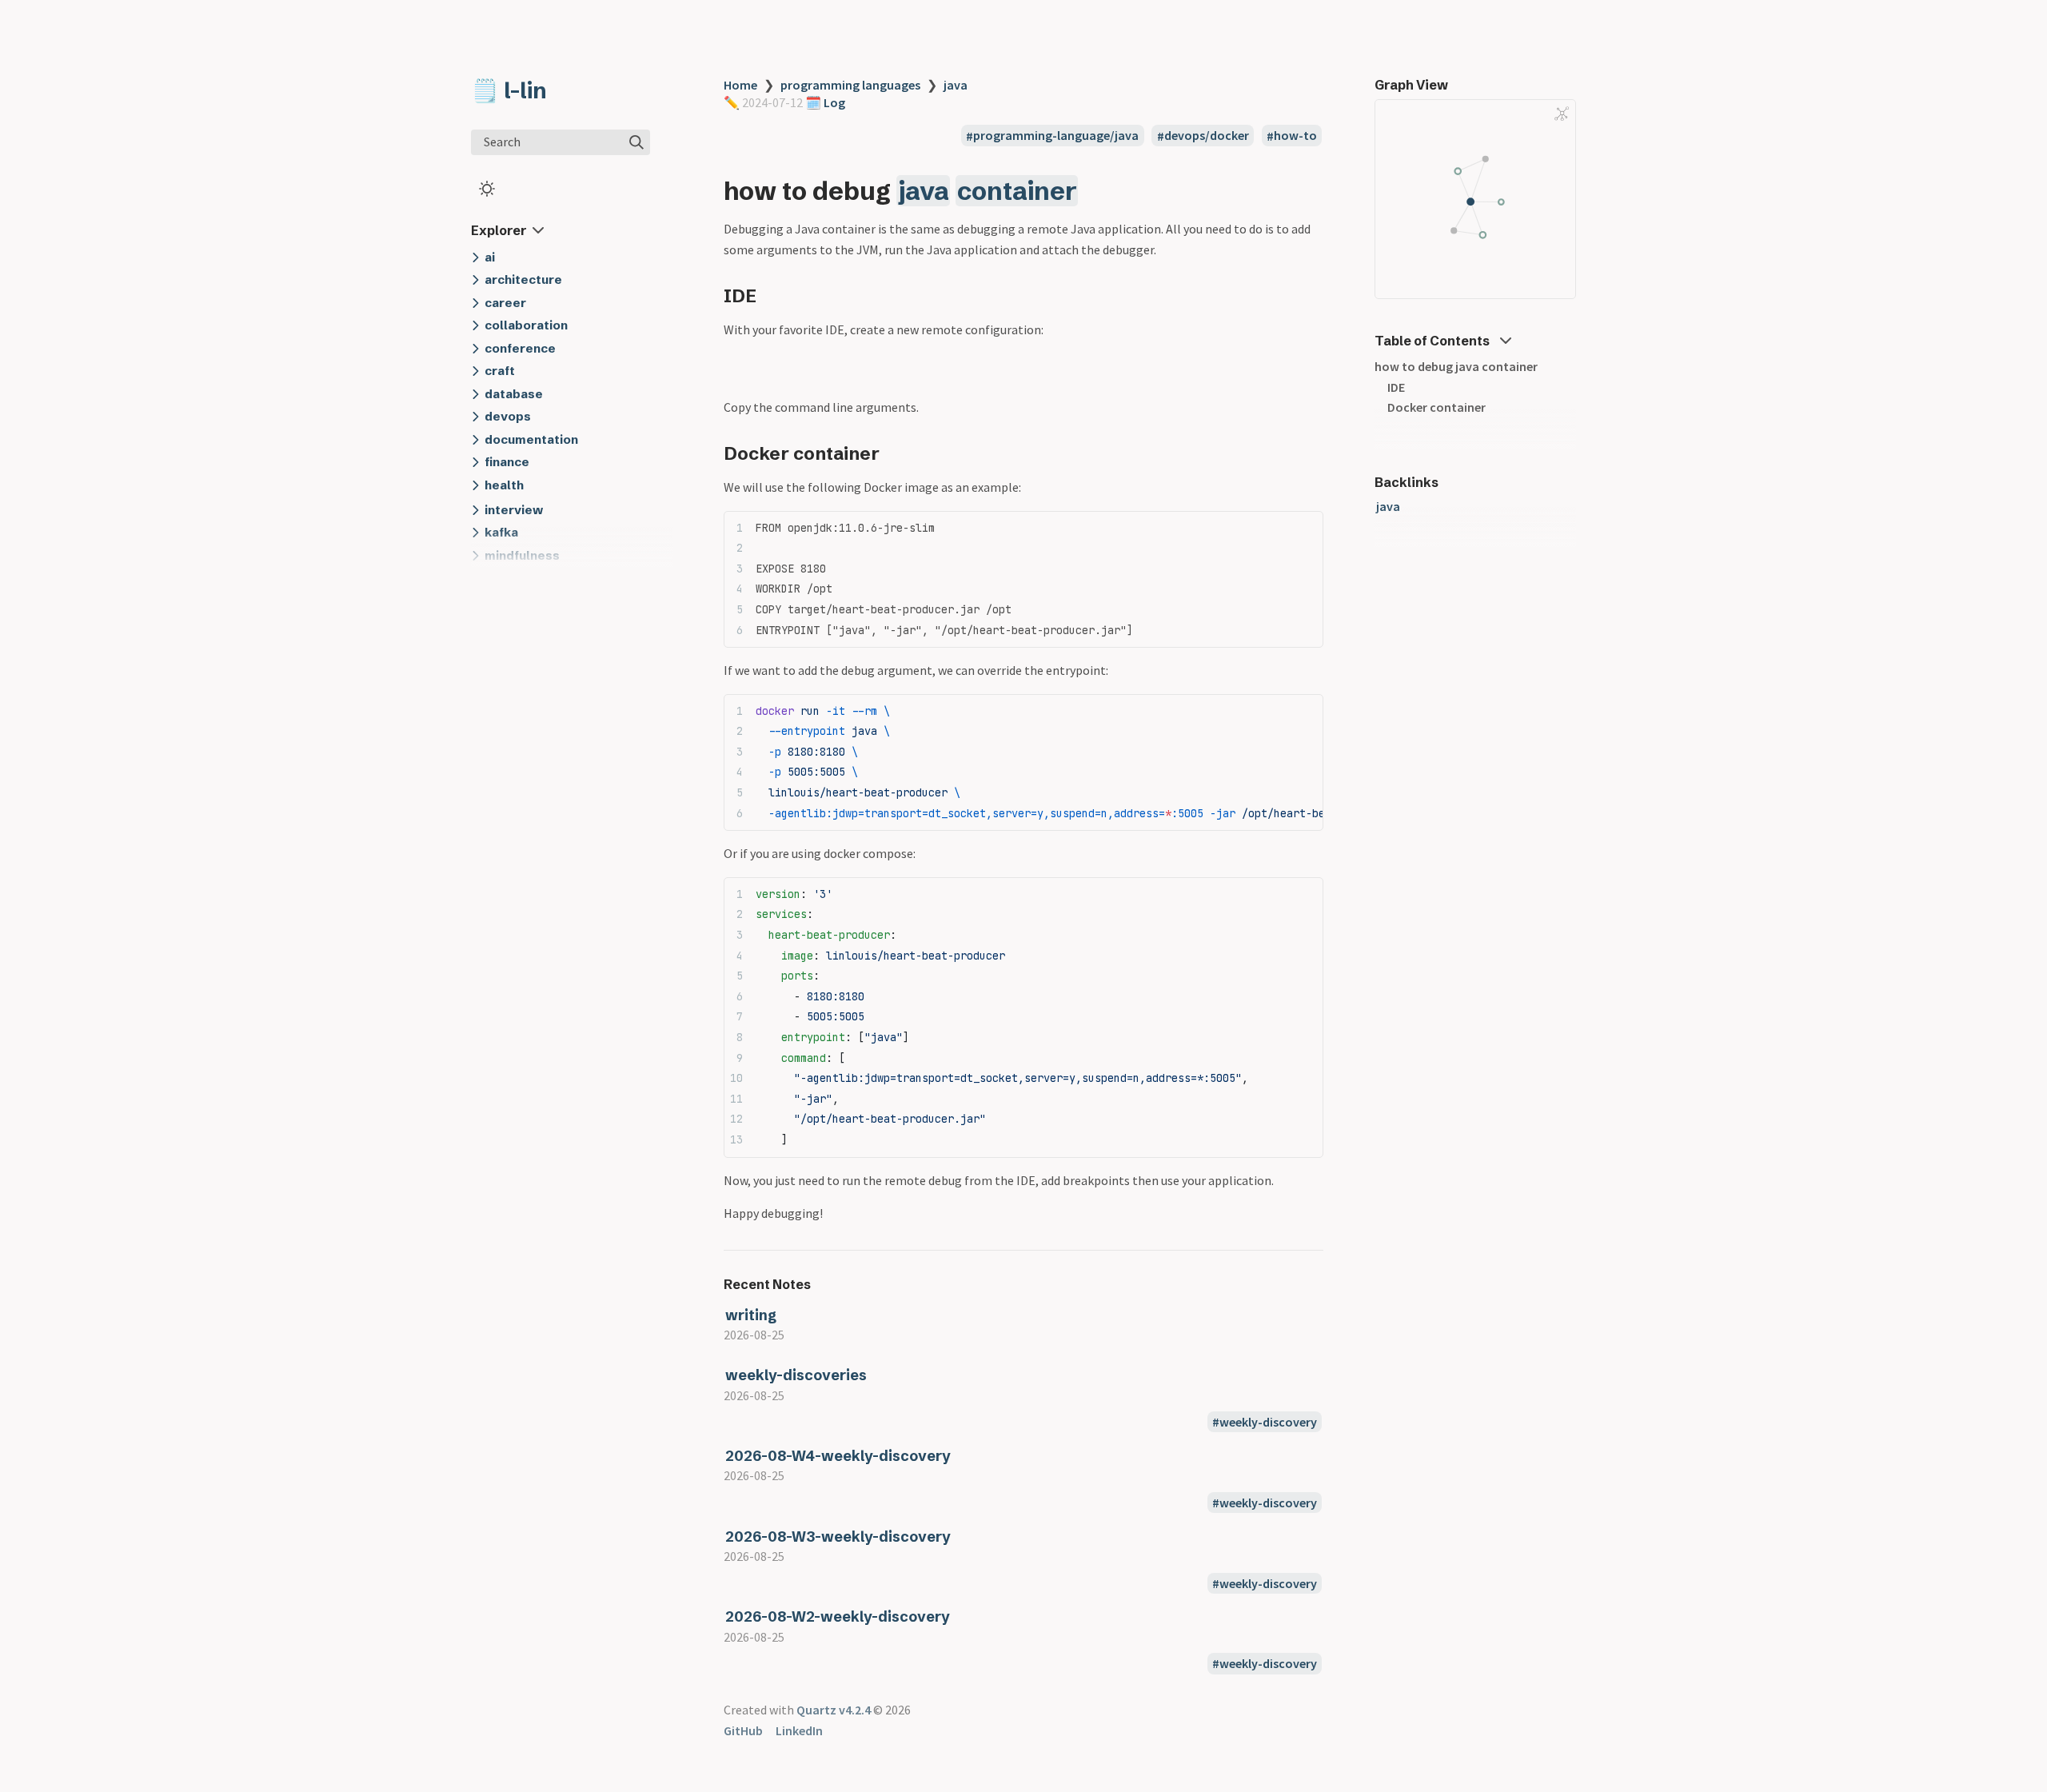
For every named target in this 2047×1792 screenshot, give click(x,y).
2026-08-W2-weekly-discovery (838, 1616)
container (1017, 191)
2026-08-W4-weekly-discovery (838, 1456)
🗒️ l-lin (509, 90)
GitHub (743, 1730)
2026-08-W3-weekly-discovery (838, 1537)
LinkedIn (799, 1730)
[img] (636, 142)
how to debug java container (1456, 366)
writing (751, 1315)
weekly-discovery (1268, 1422)
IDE (1396, 387)
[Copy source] (1306, 527)
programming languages (850, 85)
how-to (1295, 136)
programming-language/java (1056, 136)
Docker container (1436, 407)
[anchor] (1093, 191)
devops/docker (1207, 136)
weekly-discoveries (796, 1375)
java (956, 85)
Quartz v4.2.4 (834, 1710)
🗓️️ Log (824, 102)
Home (740, 85)
